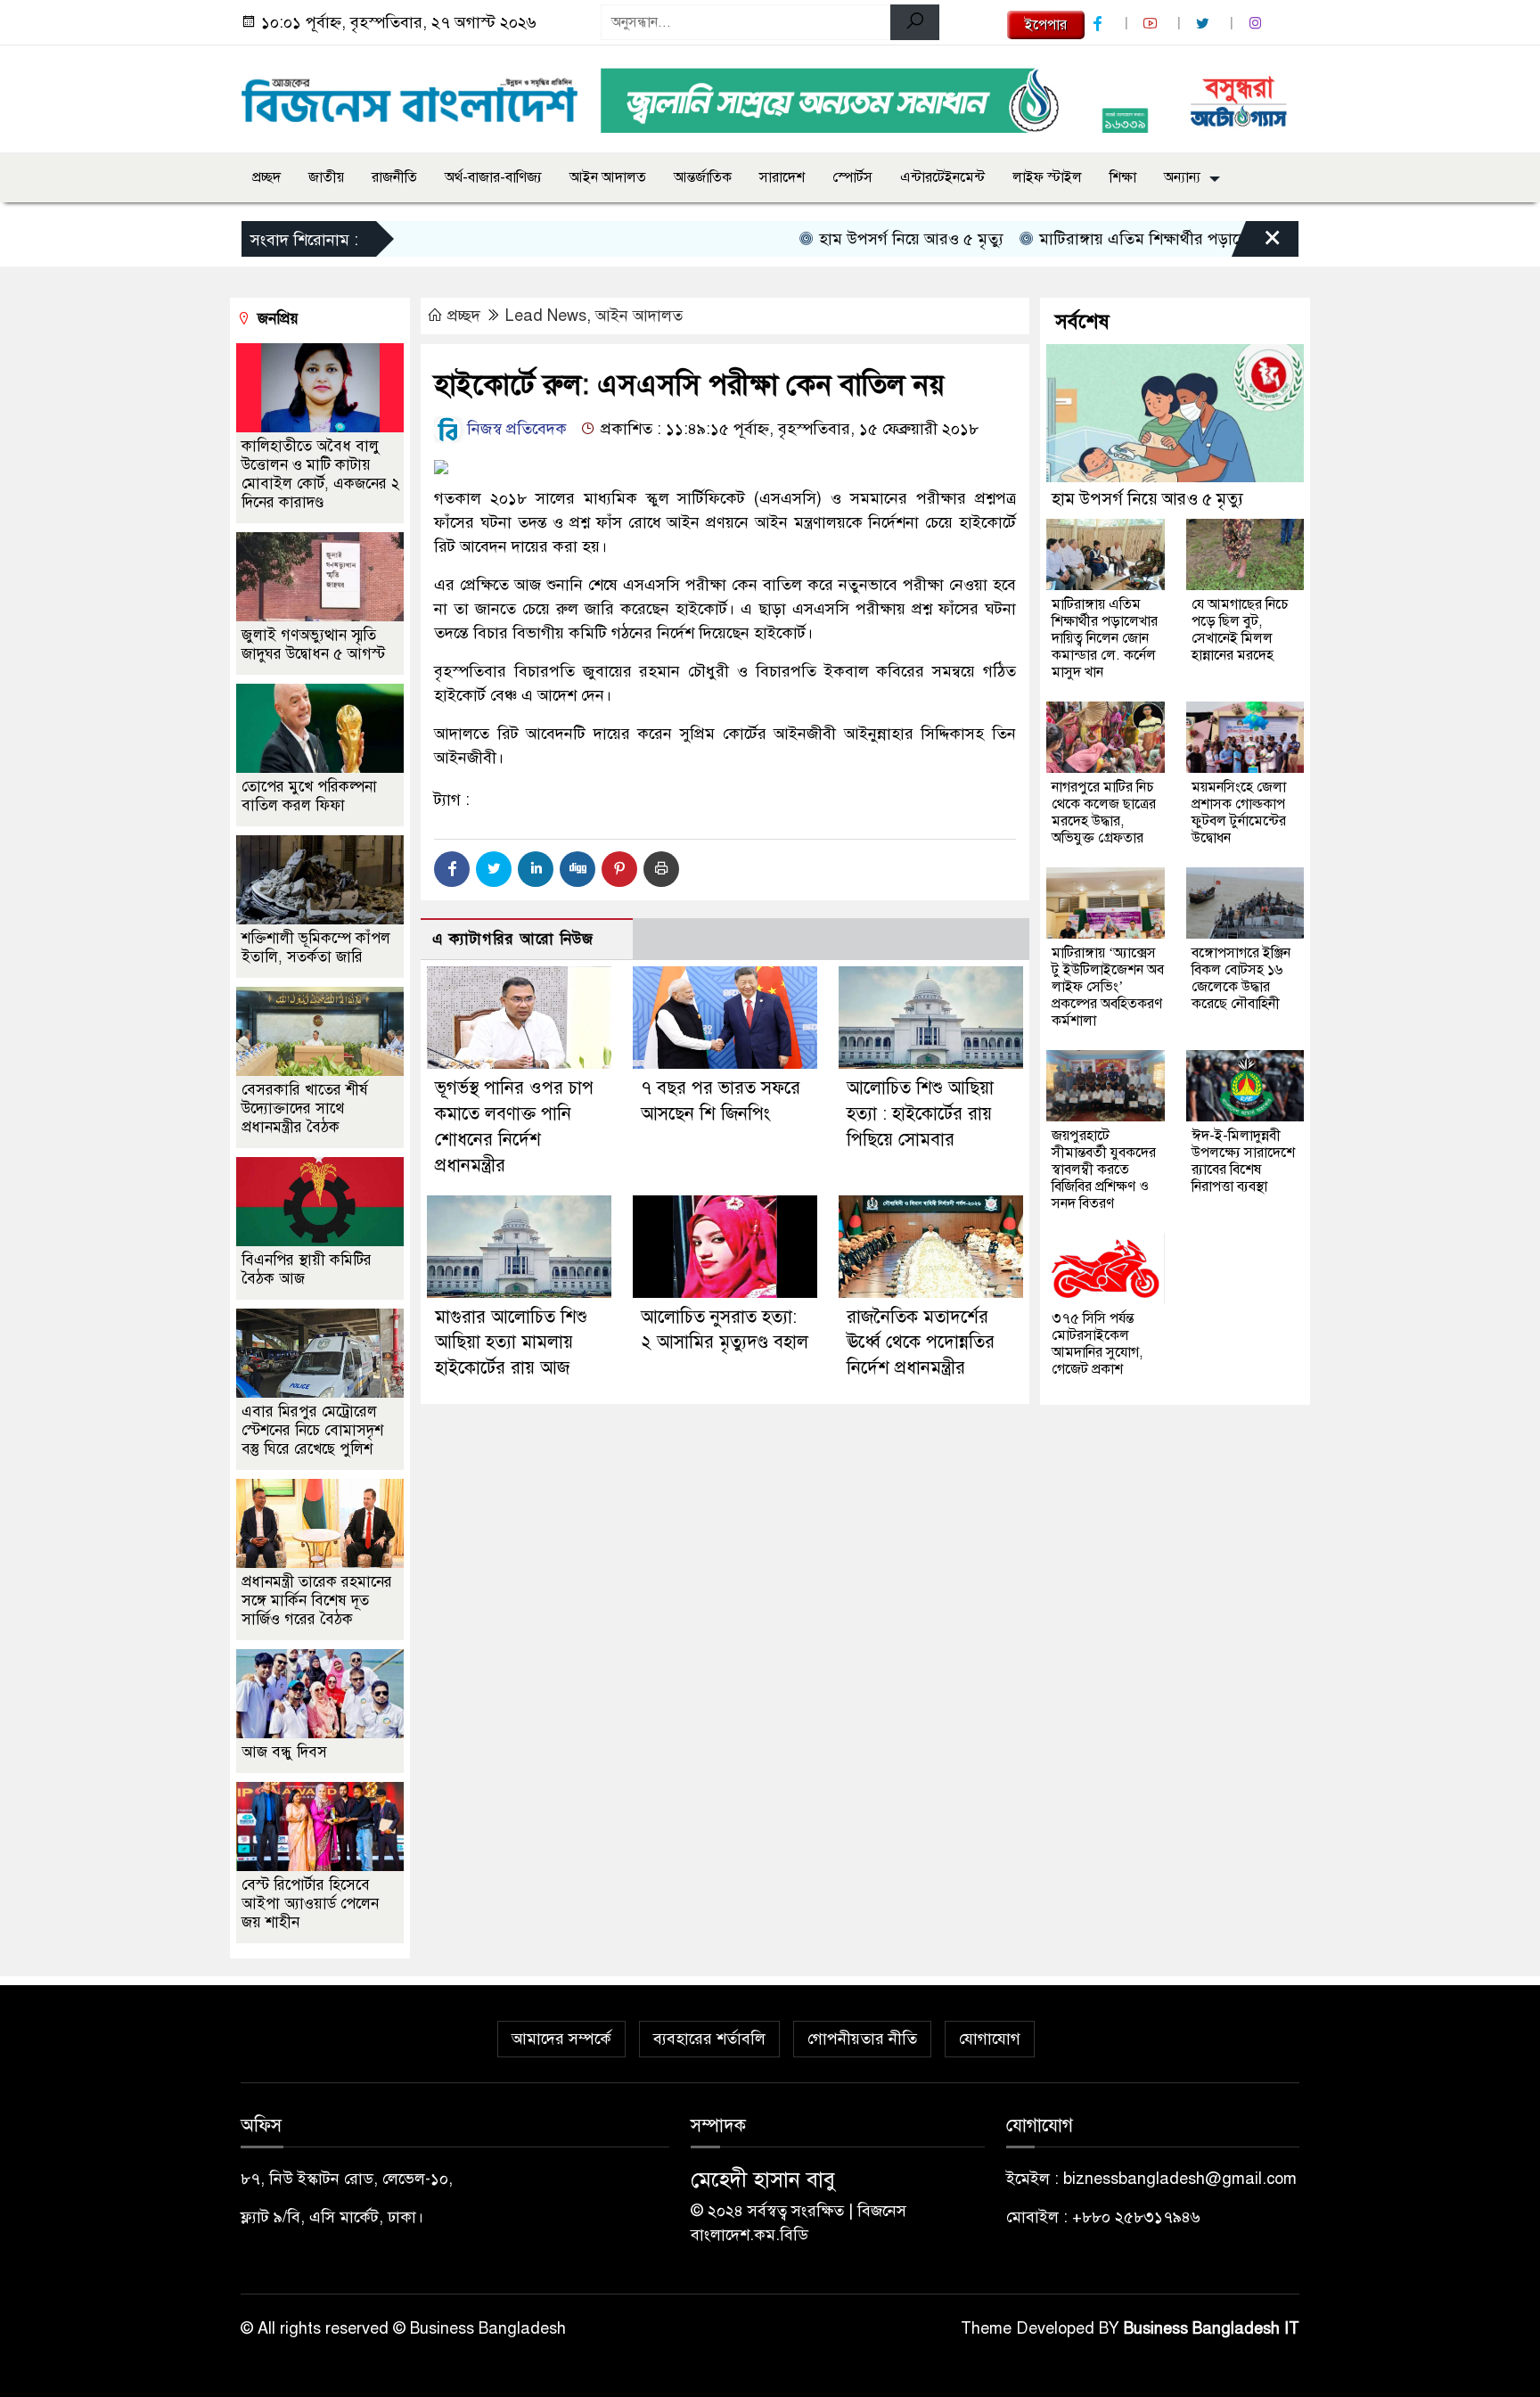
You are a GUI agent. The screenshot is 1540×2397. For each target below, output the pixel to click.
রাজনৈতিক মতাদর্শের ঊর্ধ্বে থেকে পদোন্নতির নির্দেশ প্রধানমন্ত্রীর (921, 1343)
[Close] (1257, 243)
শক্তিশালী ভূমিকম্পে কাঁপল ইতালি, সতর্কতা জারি (316, 948)
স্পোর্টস (852, 177)
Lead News (546, 316)
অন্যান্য (1182, 177)
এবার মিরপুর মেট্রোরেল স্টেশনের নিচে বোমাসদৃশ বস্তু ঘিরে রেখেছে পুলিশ (312, 1430)
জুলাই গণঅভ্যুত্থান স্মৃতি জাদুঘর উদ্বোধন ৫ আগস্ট (313, 644)
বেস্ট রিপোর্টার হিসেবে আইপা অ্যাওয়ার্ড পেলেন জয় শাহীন (310, 1904)
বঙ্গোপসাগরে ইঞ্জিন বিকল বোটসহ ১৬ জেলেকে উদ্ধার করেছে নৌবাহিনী (1241, 978)
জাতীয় (326, 177)
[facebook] (1100, 24)
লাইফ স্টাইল (1047, 177)
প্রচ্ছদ (266, 177)
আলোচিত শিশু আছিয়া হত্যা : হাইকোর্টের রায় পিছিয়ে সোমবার (920, 1114)
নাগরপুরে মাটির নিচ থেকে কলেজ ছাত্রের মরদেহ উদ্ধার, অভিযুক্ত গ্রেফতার (1104, 813)
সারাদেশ (782, 177)
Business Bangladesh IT (1212, 2328)
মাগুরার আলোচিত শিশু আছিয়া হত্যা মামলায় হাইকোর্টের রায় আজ (511, 1343)
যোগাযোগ (990, 2039)
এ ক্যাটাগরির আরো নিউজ (513, 939)
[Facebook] (452, 869)
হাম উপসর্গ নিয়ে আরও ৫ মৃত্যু (856, 239)
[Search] (915, 22)
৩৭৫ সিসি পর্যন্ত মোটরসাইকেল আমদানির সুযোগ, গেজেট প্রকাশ (1097, 1344)
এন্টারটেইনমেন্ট (942, 177)
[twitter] (1205, 24)
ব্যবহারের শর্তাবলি (709, 2039)
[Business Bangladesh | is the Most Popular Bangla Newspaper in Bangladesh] (410, 95)
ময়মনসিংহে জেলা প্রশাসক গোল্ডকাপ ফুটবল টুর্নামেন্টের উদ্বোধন (1239, 813)
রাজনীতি (394, 177)
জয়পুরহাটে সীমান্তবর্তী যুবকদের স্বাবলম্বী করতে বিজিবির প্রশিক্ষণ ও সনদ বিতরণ (1104, 1170)
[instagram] (1257, 24)
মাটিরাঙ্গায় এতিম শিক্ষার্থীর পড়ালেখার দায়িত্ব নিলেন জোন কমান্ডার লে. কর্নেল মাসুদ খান (1105, 638)
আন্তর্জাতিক (703, 177)
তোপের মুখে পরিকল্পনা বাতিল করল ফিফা (309, 796)
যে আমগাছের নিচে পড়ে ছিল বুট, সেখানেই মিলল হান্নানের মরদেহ (1240, 630)
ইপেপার (1046, 25)
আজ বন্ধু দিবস (284, 1752)
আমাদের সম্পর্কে (561, 2039)
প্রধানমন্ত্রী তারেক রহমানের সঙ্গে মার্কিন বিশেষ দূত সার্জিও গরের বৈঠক (317, 1601)
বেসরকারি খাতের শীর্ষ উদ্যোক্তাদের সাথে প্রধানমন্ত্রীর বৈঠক (305, 1108)
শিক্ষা (1123, 177)
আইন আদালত (608, 177)
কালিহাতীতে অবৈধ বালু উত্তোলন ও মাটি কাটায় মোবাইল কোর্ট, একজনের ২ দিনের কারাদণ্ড (320, 474)
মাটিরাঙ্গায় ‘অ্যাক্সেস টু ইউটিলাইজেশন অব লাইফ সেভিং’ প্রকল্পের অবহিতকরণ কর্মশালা (1108, 987)
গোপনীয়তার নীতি (862, 2039)
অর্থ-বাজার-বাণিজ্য (493, 177)
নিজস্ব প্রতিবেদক (515, 429)
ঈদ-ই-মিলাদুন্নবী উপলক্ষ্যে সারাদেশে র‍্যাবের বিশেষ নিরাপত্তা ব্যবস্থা (1243, 1161)
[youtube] (1152, 24)
